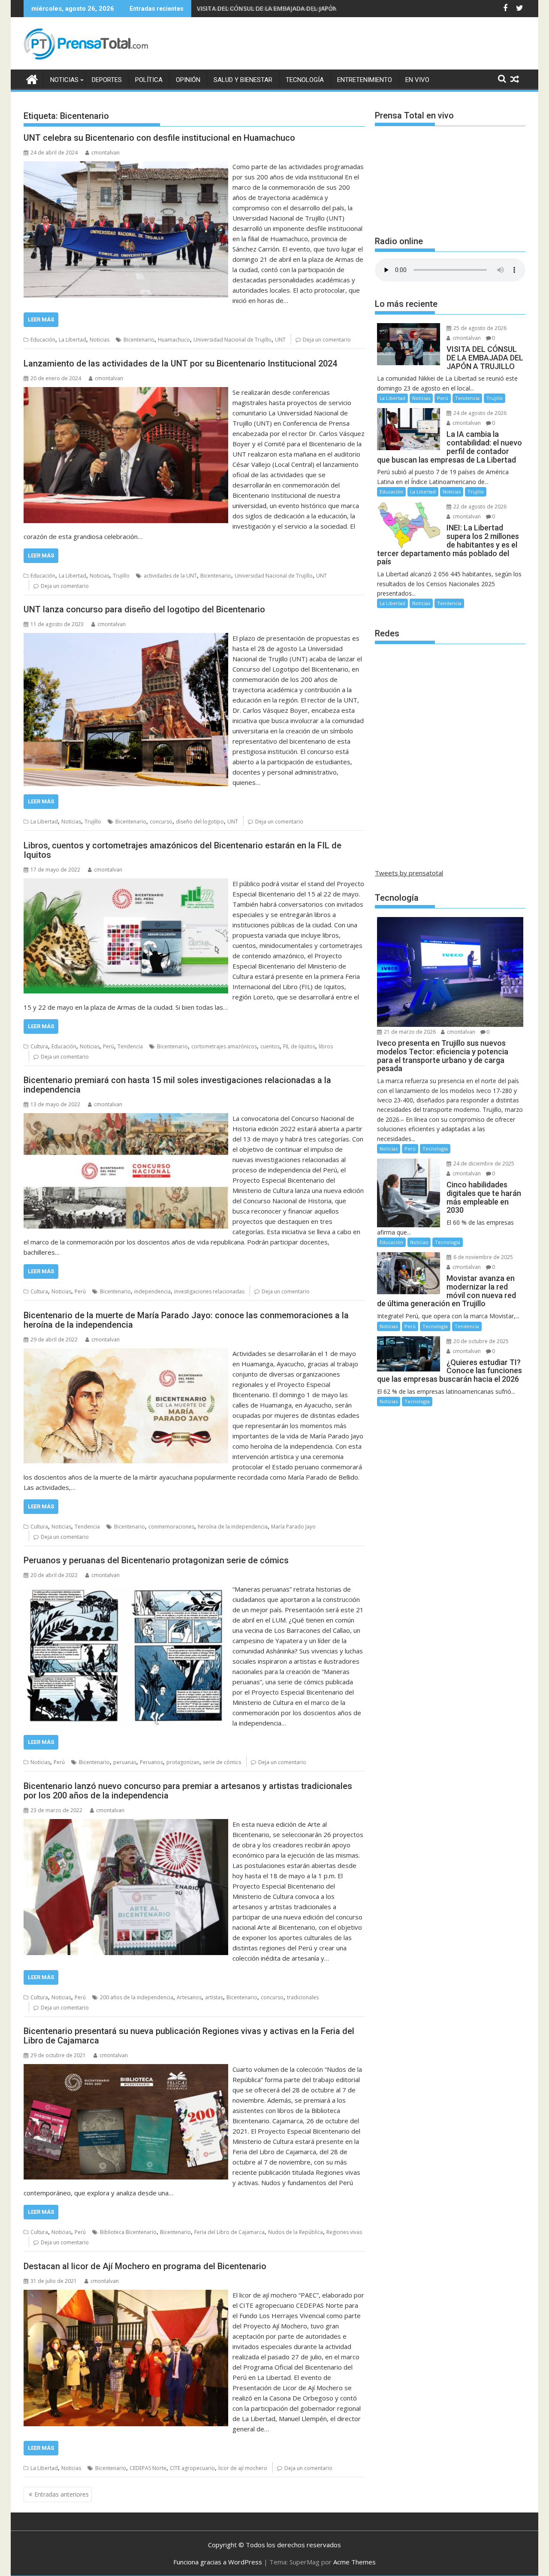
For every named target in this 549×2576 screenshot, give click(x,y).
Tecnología (305, 80)
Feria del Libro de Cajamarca (229, 2232)
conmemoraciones (171, 1527)
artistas (214, 1997)
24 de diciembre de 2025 (483, 1164)
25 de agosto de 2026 (479, 328)
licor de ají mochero (243, 2468)
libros (326, 1046)
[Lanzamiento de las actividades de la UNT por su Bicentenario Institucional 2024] (126, 392)
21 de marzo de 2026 (409, 1032)
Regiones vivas (344, 2232)
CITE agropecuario (192, 2468)
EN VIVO (417, 80)
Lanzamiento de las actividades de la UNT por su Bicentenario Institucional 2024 (180, 363)
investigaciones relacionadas (209, 1291)
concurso (161, 822)
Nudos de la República (296, 2232)
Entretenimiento (365, 80)
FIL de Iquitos (299, 1046)
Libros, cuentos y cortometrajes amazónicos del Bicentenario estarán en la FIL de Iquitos (182, 850)
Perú (109, 1046)
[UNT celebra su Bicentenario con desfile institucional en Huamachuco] (126, 166)
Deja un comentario (327, 340)
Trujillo (121, 576)
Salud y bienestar (243, 80)
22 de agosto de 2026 (479, 507)
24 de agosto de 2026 (479, 413)
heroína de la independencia (233, 1527)
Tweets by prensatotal (409, 873)
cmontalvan (106, 153)
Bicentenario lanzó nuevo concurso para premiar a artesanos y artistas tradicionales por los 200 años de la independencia (188, 1791)
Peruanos (151, 1762)
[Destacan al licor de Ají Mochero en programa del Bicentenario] (126, 2295)
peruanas (125, 1762)
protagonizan (183, 1762)
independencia (152, 1291)
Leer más (41, 319)
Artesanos (189, 1997)
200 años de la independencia (137, 1997)
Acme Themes (354, 2562)
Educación (43, 340)
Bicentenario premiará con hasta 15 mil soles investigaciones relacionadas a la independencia (177, 1085)
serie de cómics (222, 1762)
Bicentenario (139, 340)
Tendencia (130, 1046)
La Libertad (72, 340)
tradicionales (303, 1997)
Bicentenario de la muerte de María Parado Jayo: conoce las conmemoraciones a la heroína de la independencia (186, 1320)
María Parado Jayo (293, 1527)
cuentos (270, 1046)
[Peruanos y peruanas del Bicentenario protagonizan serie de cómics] (126, 1589)
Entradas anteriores (62, 2494)
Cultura (39, 1046)
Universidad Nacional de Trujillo (232, 340)
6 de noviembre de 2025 (483, 1257)
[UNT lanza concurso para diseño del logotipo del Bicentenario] (126, 638)
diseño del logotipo (200, 822)
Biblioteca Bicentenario (128, 2232)
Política (149, 80)
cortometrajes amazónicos (224, 1046)
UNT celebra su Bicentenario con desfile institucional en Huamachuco (159, 138)
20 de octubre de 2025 (480, 1341)
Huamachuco (174, 340)
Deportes (107, 80)
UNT (280, 340)
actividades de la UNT (170, 576)
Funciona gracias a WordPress (218, 2562)
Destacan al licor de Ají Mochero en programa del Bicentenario (145, 2266)
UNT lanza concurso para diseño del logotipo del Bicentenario (144, 609)
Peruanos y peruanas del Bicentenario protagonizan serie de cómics (156, 1560)
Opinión (188, 80)
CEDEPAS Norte (148, 2468)
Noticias (64, 80)
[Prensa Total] (32, 78)
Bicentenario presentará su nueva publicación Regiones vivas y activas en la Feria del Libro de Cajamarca (189, 2036)
